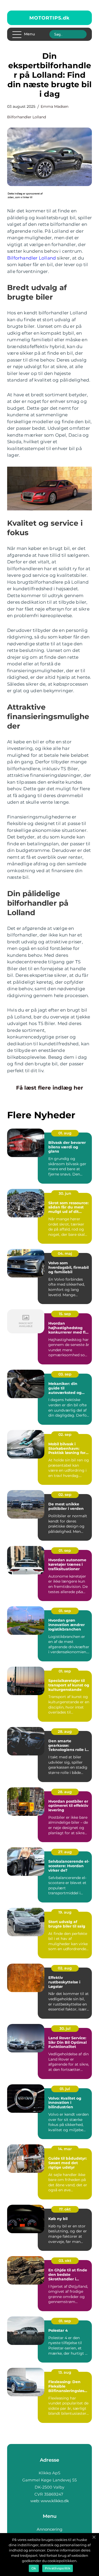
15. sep (65, 1314)
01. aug (65, 1133)
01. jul (65, 2089)
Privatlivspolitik (58, 2568)
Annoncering (49, 2529)
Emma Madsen (55, 106)
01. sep (65, 1550)
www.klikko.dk (55, 2501)
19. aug (65, 1912)
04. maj (65, 1253)
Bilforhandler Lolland (27, 117)
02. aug (65, 1968)
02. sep (65, 1435)
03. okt (65, 2261)
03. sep (65, 1374)
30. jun (65, 1193)
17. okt (65, 2209)
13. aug (65, 2372)
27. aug (65, 1852)
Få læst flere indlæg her (50, 1088)
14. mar (65, 2149)
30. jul (65, 2028)
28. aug (65, 1731)
